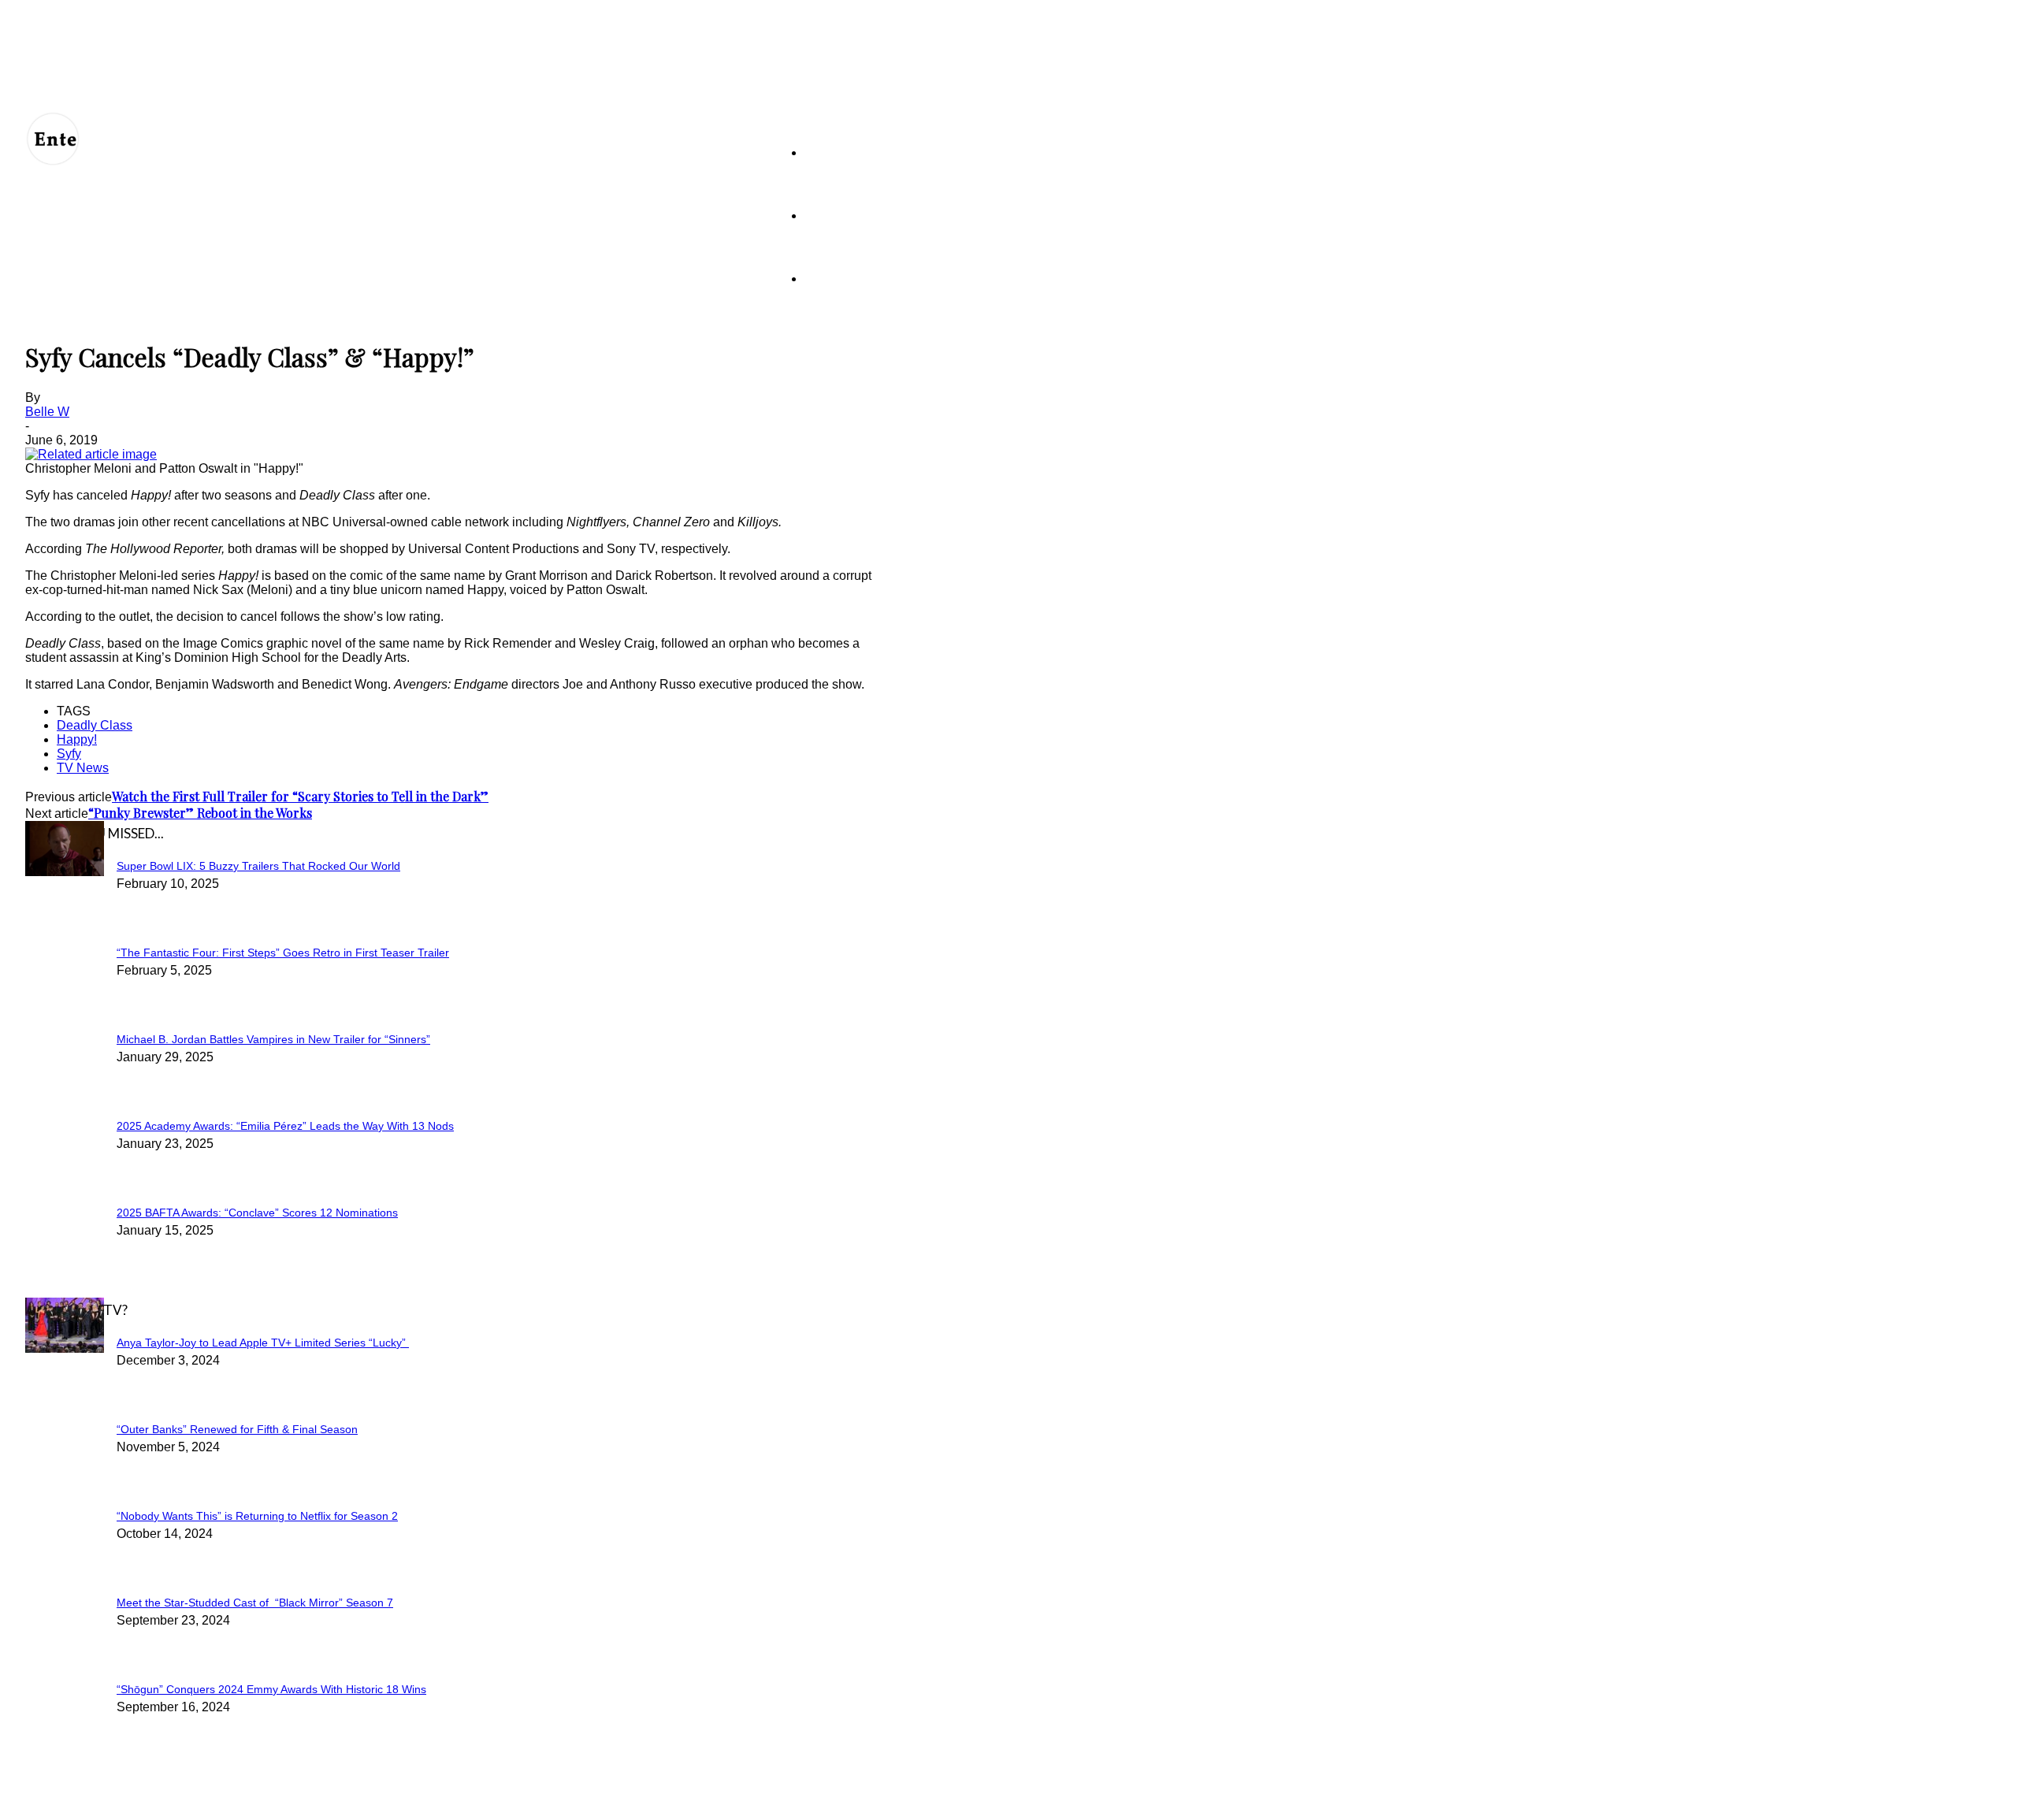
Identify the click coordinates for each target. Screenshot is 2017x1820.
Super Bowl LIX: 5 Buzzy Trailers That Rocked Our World (258, 866)
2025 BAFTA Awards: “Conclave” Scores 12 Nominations (257, 1213)
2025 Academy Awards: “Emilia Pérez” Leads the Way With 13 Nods (285, 1126)
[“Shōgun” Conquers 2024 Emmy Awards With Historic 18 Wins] (65, 1348)
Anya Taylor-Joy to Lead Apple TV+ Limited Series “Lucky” (263, 1343)
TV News (83, 768)
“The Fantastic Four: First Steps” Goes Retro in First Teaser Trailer (283, 953)
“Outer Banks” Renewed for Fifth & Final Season (237, 1429)
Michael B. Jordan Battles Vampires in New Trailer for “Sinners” (273, 1039)
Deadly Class (95, 725)
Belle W (47, 412)
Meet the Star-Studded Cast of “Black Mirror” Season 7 (255, 1603)
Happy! (77, 739)
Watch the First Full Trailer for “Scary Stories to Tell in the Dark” (300, 796)
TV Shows (830, 215)
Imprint (336, 1798)
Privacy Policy (219, 1798)
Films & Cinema (841, 279)
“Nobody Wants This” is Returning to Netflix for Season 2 (257, 1516)
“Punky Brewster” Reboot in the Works (200, 813)
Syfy (69, 754)
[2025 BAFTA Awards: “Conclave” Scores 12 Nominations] (65, 872)
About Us (98, 1798)
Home (819, 152)
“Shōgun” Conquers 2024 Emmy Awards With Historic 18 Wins (271, 1689)
